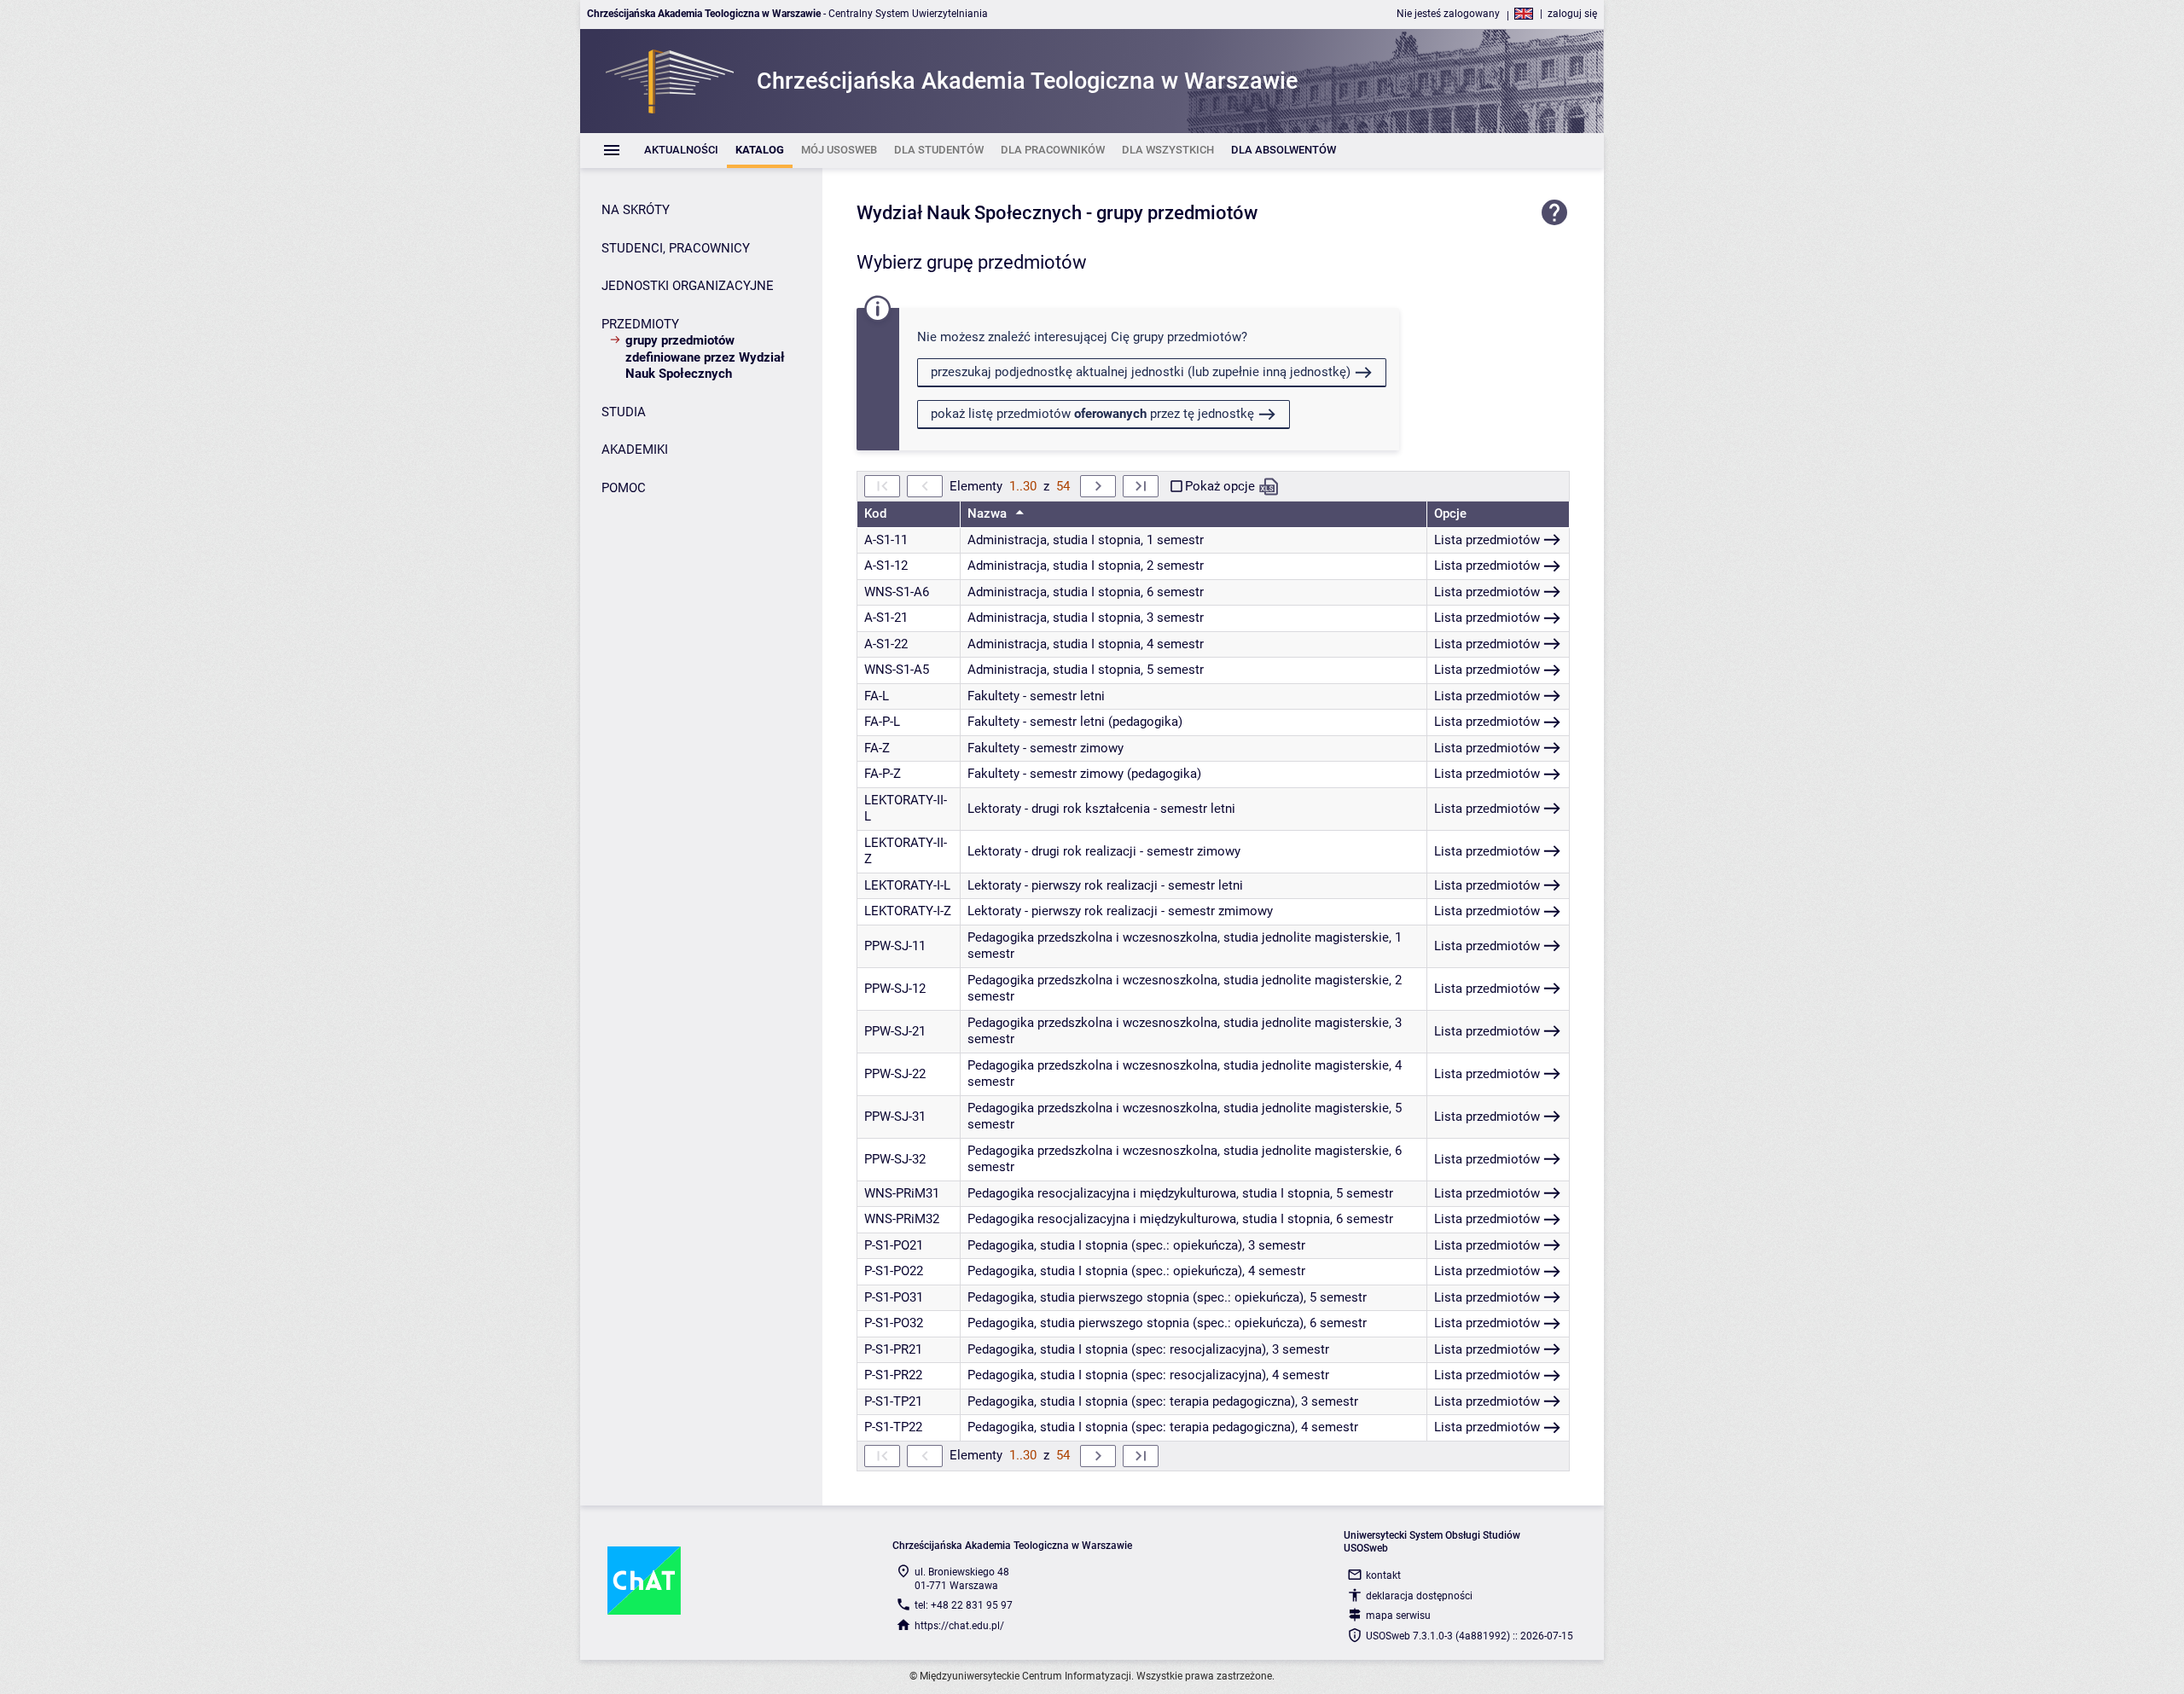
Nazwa (989, 513)
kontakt (1383, 1575)
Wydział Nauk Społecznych (969, 213)
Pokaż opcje (1220, 486)
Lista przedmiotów (1487, 540)
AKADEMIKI (635, 450)
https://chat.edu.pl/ (959, 1626)
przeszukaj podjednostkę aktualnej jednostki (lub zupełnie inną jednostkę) (1141, 372)
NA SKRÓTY (636, 210)
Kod (875, 513)
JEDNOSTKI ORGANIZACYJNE (688, 286)
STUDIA (624, 412)
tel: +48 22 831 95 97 (964, 1605)
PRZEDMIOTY (640, 324)
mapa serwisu (1398, 1616)
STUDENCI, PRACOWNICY (676, 248)
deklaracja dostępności (1419, 1596)
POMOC (624, 488)
